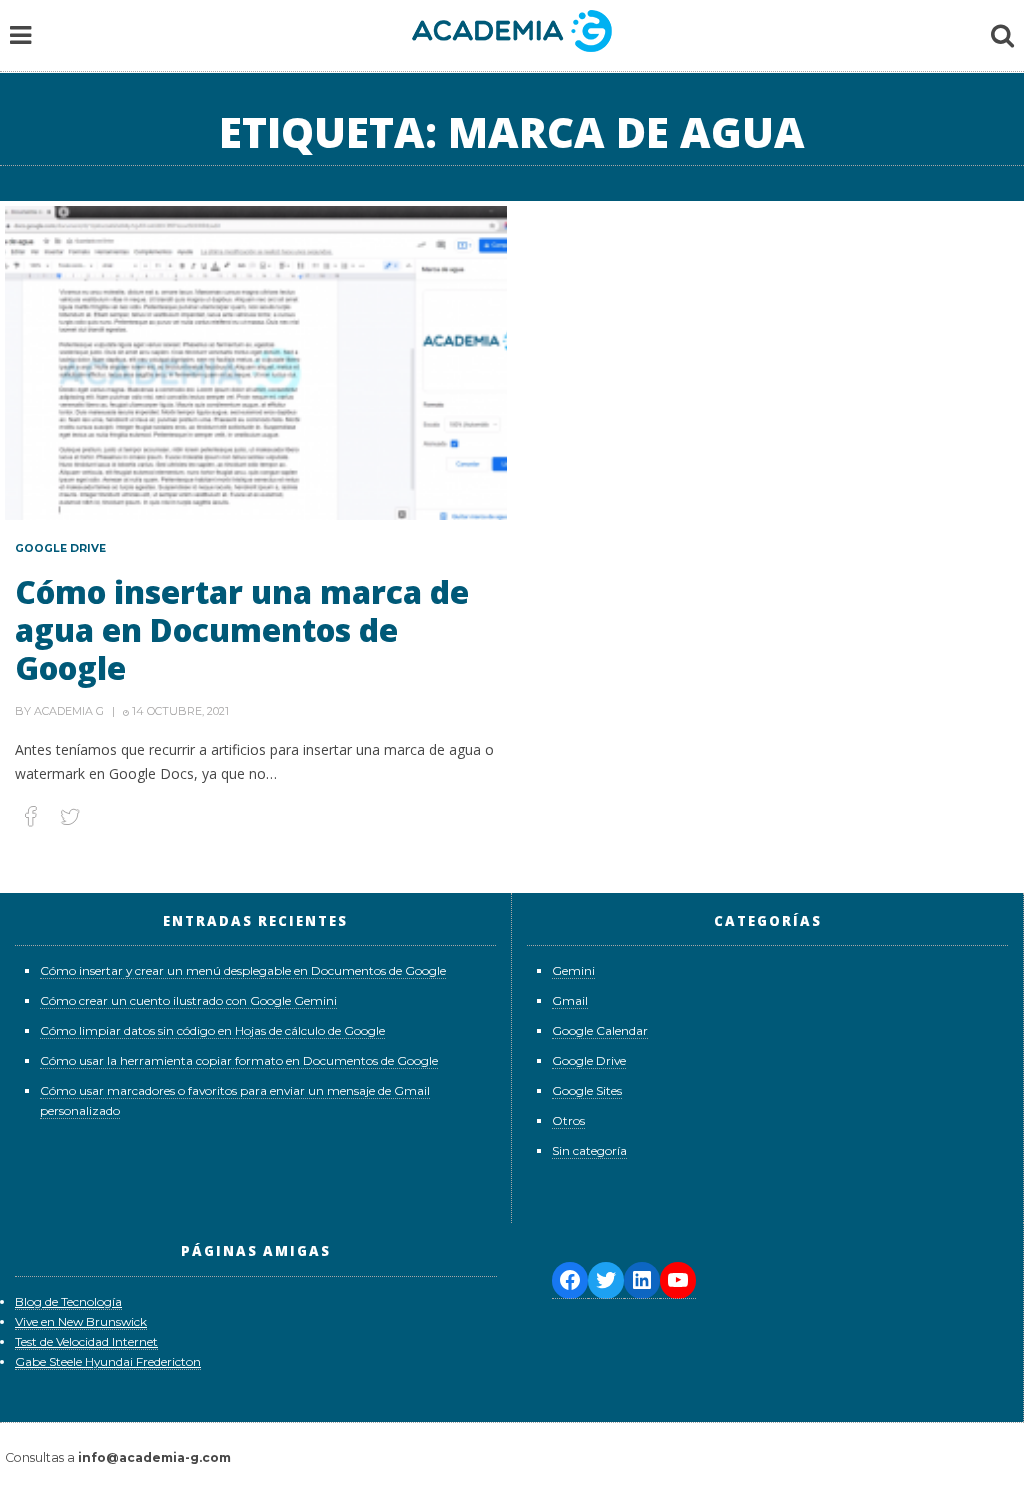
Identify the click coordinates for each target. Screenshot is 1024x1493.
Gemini (573, 970)
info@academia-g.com (154, 1457)
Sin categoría (589, 1150)
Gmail (570, 1000)
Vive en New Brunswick (81, 1321)
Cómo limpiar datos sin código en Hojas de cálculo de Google (212, 1030)
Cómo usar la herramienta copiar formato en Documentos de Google (239, 1060)
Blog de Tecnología (68, 1301)
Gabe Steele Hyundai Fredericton (108, 1361)
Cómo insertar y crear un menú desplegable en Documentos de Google (243, 970)
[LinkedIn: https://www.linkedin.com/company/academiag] (642, 1280)
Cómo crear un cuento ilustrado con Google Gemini (188, 1000)
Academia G (69, 711)
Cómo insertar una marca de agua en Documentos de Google (242, 629)
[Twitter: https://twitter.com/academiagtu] (606, 1280)
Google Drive (60, 548)
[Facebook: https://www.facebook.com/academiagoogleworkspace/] (570, 1280)
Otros (568, 1120)
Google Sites (587, 1090)
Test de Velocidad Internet (86, 1341)
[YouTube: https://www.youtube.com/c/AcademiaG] (678, 1280)
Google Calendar (600, 1030)
